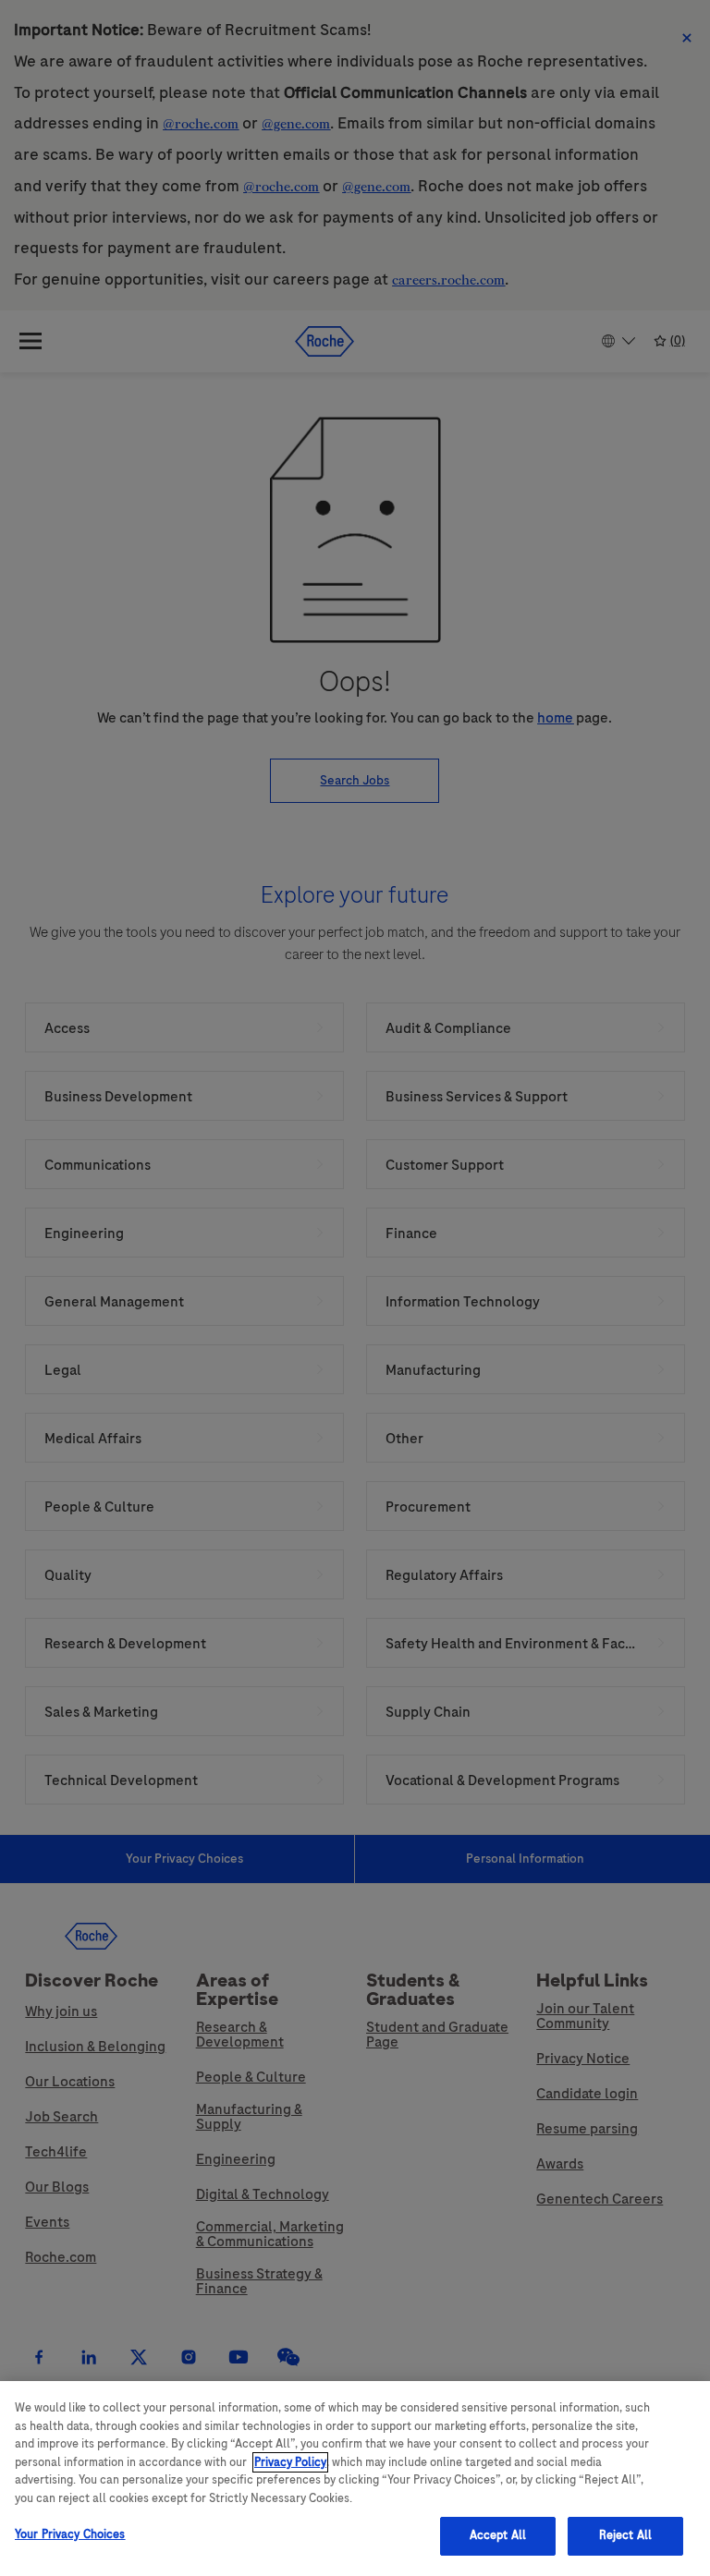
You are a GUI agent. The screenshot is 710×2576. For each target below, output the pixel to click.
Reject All (625, 2535)
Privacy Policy (290, 2462)
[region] (355, 2479)
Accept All (498, 2535)
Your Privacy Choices (70, 2534)
